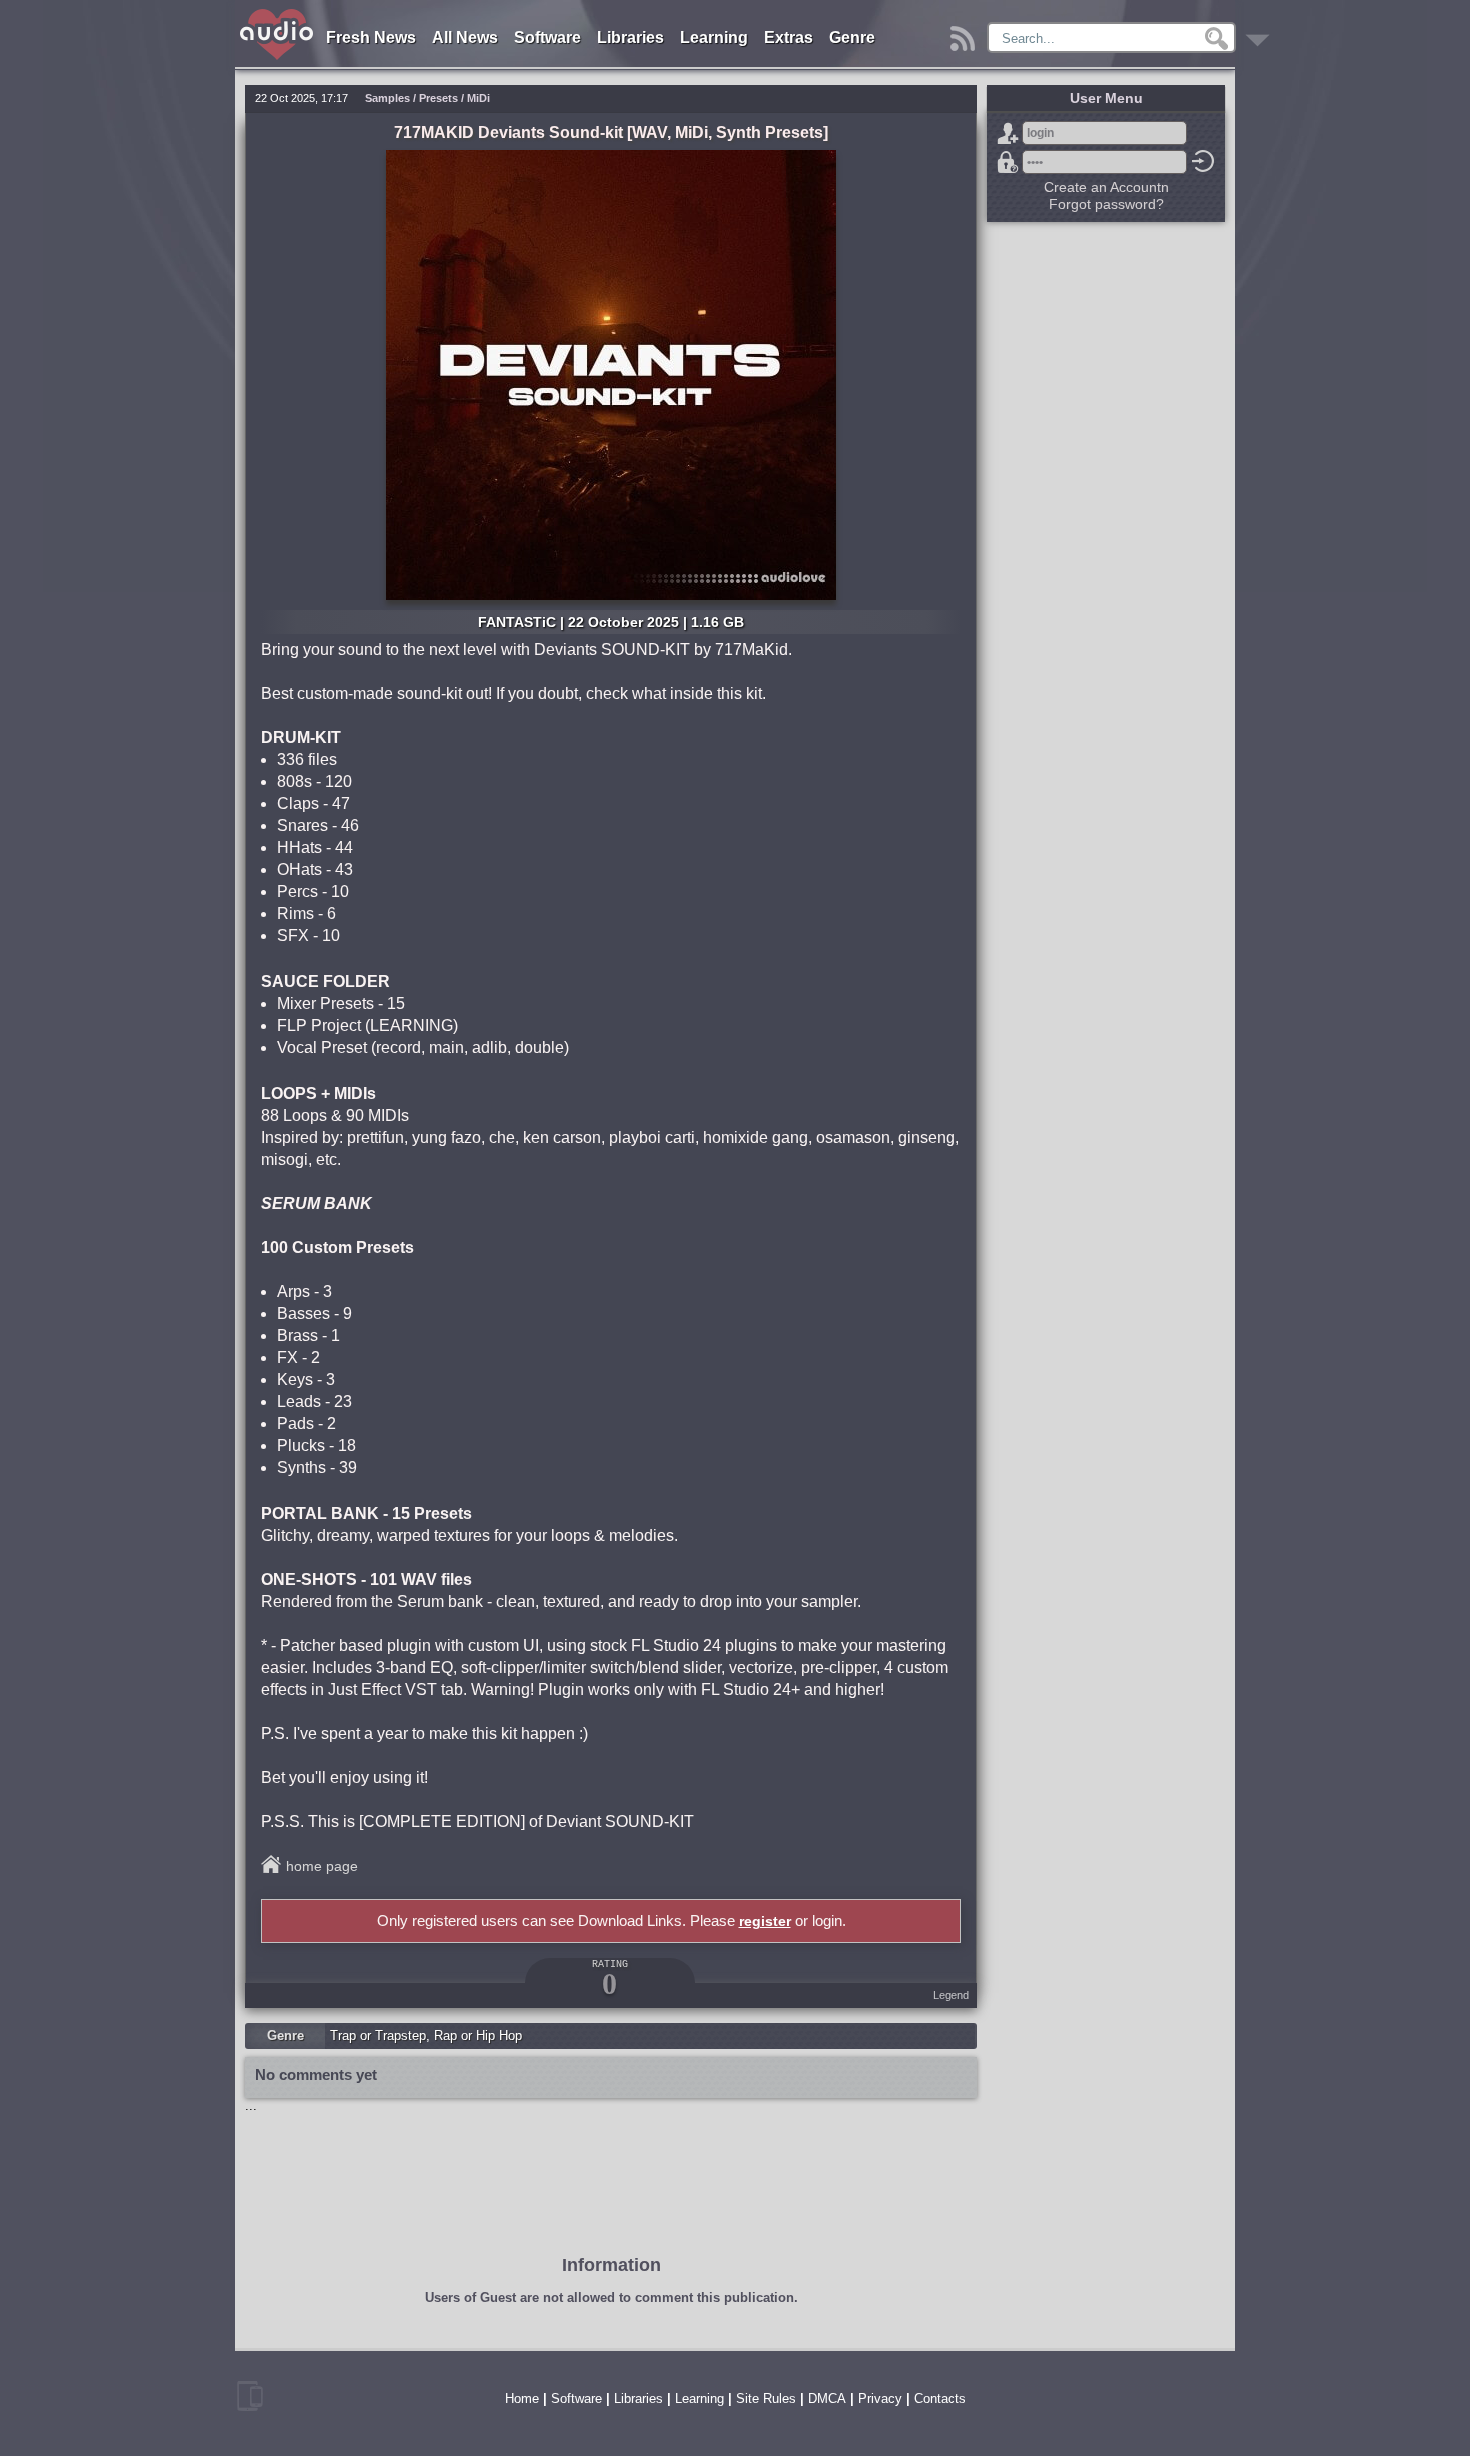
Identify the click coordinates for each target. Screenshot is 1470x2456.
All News (465, 37)
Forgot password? (1008, 162)
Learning (714, 37)
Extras (788, 37)
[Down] (1260, 33)
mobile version (250, 2396)
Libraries (630, 37)
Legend (951, 1995)
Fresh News (371, 37)
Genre (852, 37)
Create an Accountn (1106, 187)
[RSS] (965, 33)
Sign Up (1008, 133)
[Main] (277, 12)
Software (547, 37)
